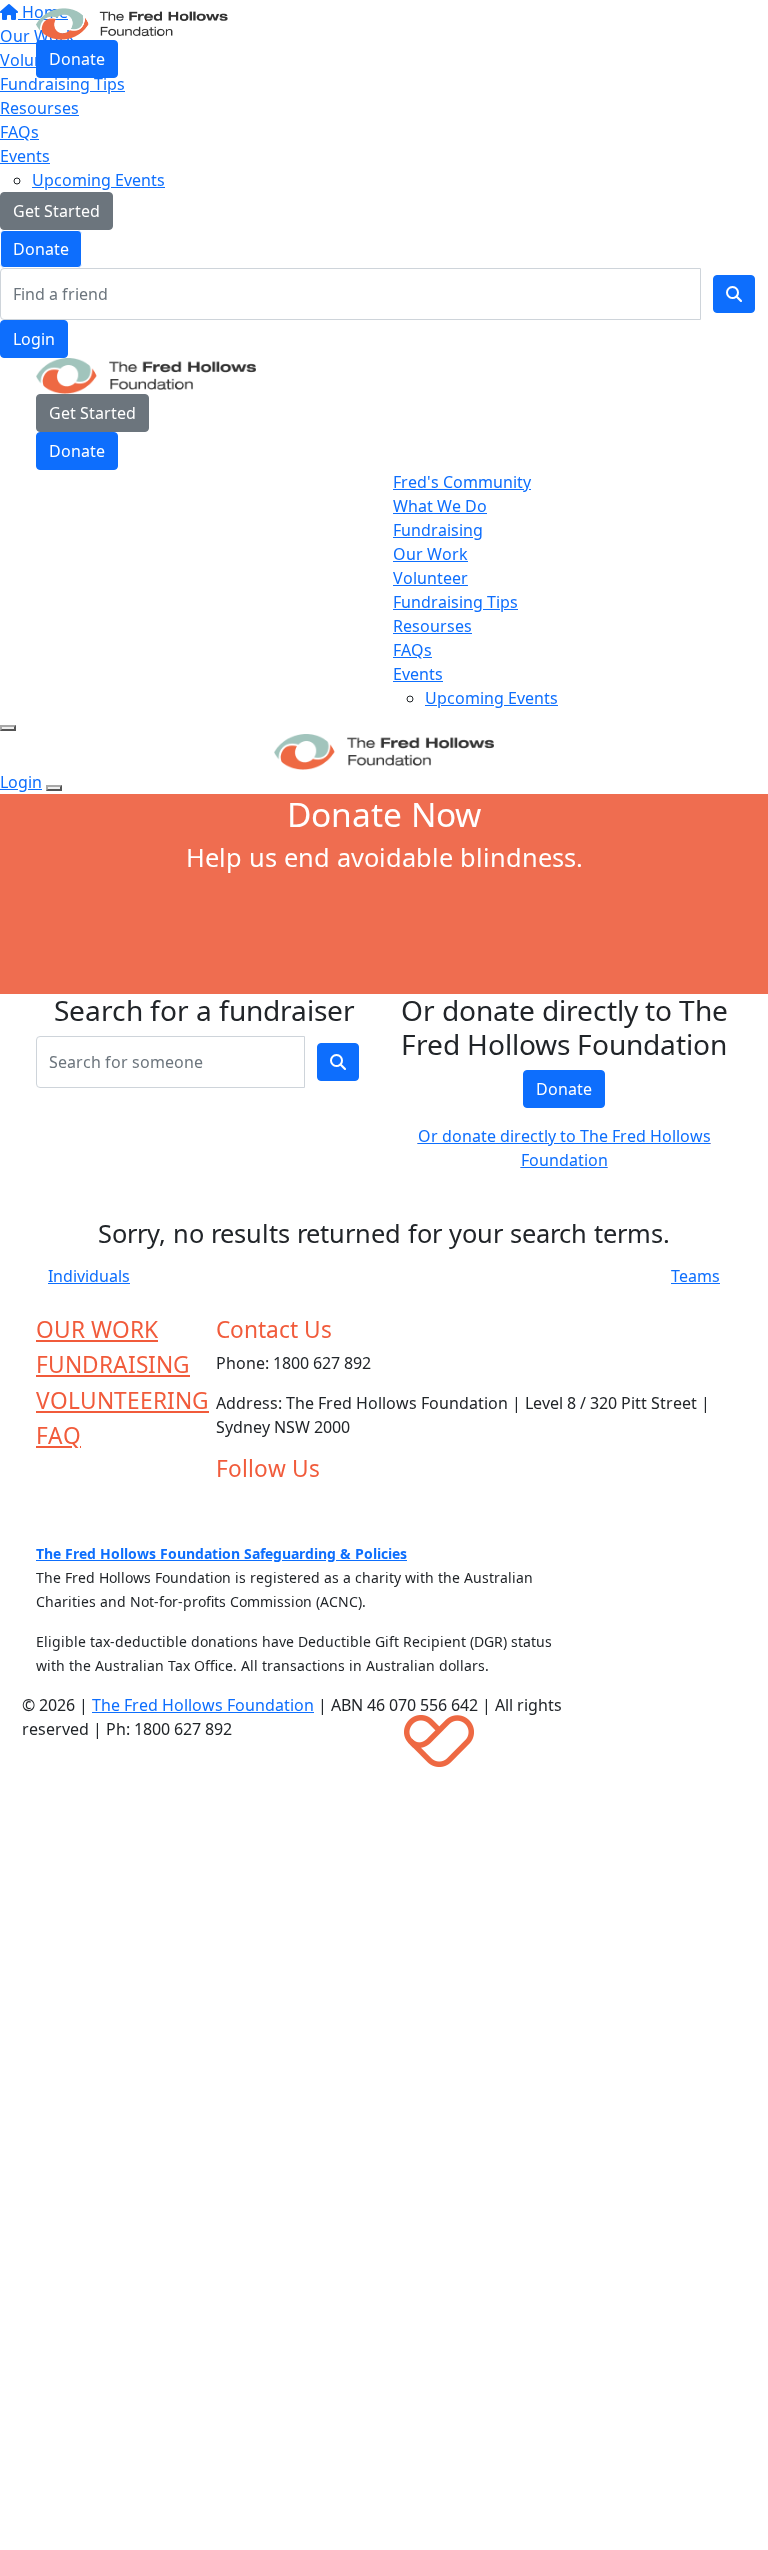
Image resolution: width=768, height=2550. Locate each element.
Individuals (89, 1276)
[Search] (734, 294)
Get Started (56, 211)
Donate (41, 249)
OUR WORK (97, 1329)
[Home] (132, 22)
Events (25, 156)
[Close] (54, 788)
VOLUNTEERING (122, 1400)
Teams (695, 1276)
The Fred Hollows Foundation (203, 1705)
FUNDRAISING (113, 1364)
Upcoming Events (98, 180)
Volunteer (430, 578)
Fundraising (438, 530)
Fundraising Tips (455, 602)
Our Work (430, 554)
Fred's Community (462, 482)
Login (34, 339)
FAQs (19, 132)
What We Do (440, 506)
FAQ (58, 1435)
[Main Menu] (8, 728)
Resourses (39, 108)
